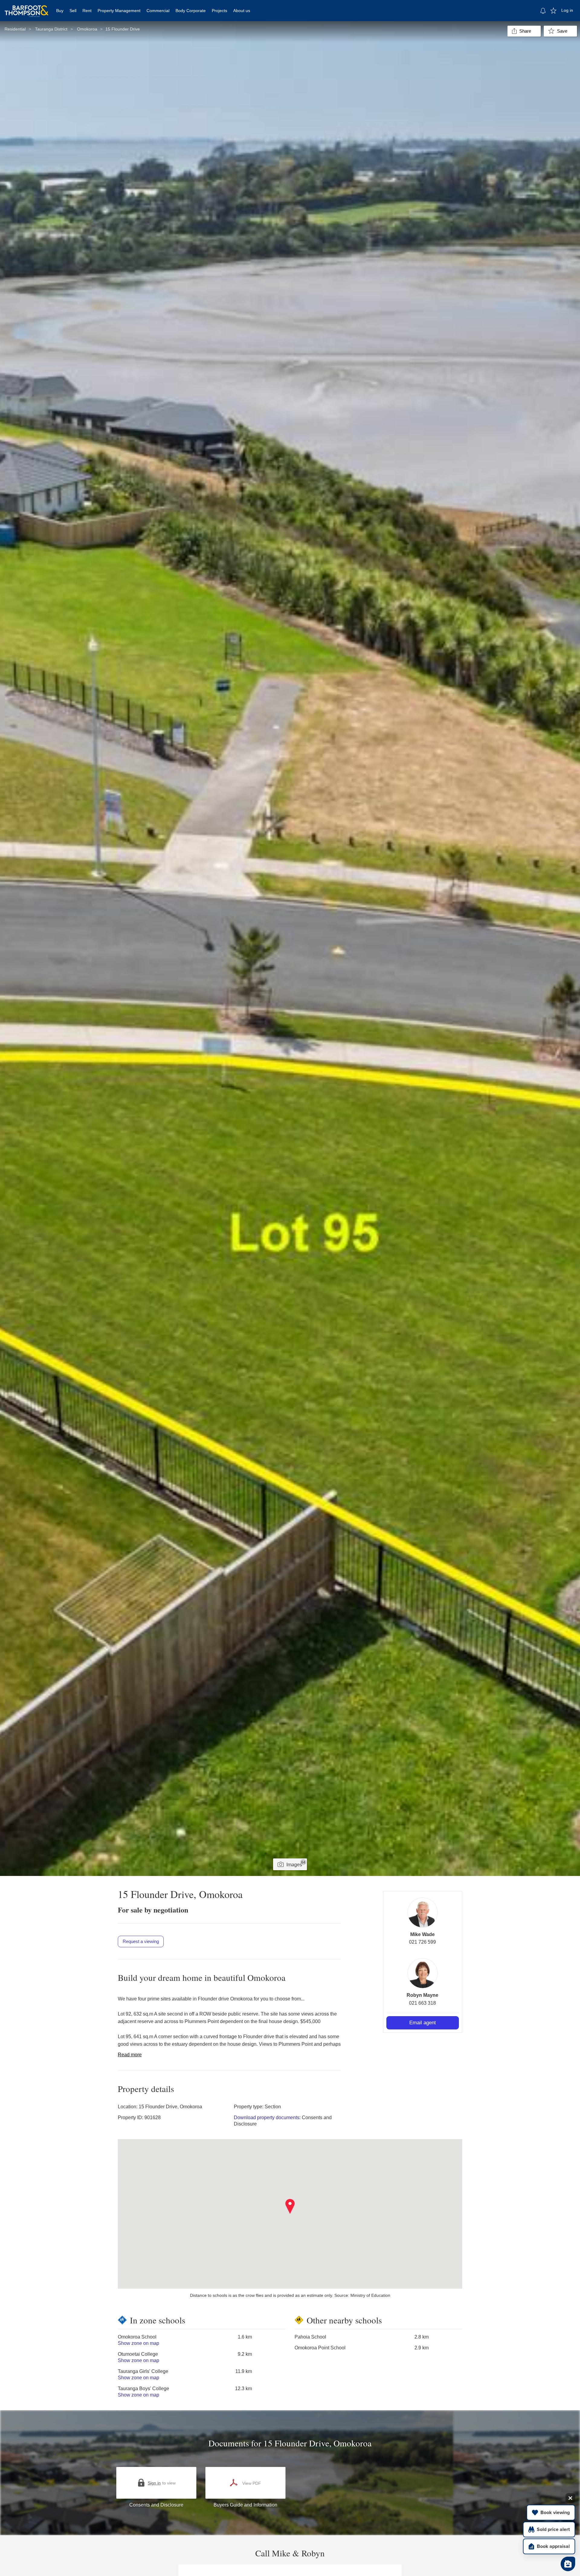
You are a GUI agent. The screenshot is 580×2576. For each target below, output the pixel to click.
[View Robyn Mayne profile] (423, 1973)
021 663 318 (422, 2003)
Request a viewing (141, 1941)
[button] (290, 2206)
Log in (567, 10)
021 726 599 (422, 1942)
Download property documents (267, 2118)
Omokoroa (87, 29)
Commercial (158, 11)
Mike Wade (422, 1934)
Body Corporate (191, 11)
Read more (130, 2055)
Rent (87, 11)
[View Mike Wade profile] (423, 1913)
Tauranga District (51, 29)
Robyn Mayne (422, 1995)
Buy (60, 11)
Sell (73, 11)
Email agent (423, 2023)
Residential (15, 29)
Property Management (119, 11)
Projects (219, 11)
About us (242, 11)
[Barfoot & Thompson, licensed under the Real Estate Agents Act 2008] (27, 8)
